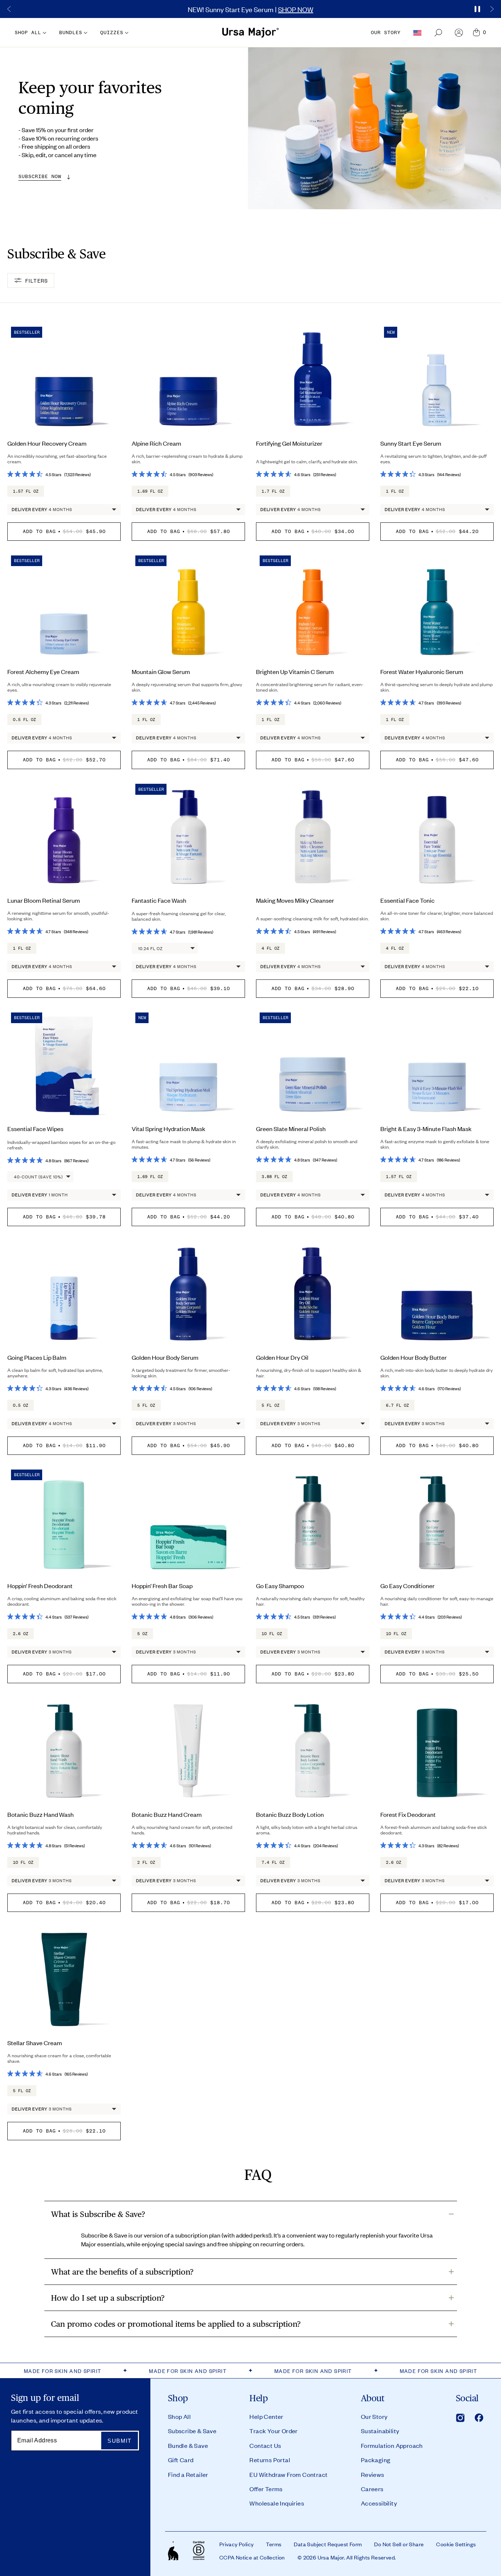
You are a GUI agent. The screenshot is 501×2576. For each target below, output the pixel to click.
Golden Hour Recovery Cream (47, 443)
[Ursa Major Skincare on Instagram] (460, 2418)
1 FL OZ (395, 491)
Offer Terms (266, 2489)
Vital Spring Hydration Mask (169, 1128)
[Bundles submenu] (85, 33)
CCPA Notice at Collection (252, 2557)
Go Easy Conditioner (407, 1586)
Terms (274, 2544)
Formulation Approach (392, 2445)
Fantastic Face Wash (159, 900)
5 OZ (142, 1634)
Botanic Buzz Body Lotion (290, 1814)
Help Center (266, 2416)
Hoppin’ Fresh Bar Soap (162, 1586)
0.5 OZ (21, 1405)
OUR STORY (386, 32)
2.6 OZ (21, 1634)
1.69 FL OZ (150, 491)
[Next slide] (492, 9)
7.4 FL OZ (273, 1862)
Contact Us (265, 2445)
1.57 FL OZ (26, 491)
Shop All (179, 2416)
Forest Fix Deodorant (408, 1814)
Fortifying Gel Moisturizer (289, 443)
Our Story (374, 2416)
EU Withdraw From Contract (288, 2474)
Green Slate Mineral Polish (291, 1128)
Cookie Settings (456, 2544)
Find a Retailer (188, 2474)
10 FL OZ (272, 1634)
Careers (372, 2489)
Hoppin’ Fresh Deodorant (40, 1586)
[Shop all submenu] (44, 33)
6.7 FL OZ (397, 1405)
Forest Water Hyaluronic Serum (422, 671)
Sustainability (380, 2431)
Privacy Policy (237, 2544)
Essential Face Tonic (407, 900)
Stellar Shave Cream (35, 2043)
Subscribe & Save (192, 2431)
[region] (251, 9)
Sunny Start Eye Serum (411, 443)
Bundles (71, 32)
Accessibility (379, 2503)
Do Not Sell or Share (399, 2544)
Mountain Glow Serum (161, 671)
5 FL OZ (146, 1405)
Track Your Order (273, 2431)
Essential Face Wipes (35, 1128)
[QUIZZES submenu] (126, 33)
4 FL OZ (270, 948)
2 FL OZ (146, 1862)
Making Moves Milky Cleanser (295, 900)
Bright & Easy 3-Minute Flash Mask (426, 1128)
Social (467, 2398)
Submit (119, 2441)
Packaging (376, 2460)
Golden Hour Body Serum (165, 1357)
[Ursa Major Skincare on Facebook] (479, 2418)
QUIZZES (112, 32)
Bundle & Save (188, 2445)
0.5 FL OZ (24, 720)
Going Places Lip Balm (37, 1357)
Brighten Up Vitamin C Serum (295, 671)
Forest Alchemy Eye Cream (43, 671)
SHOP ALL (28, 32)
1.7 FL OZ (273, 491)
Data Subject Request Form (328, 2544)
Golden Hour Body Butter (414, 1357)
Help (259, 2398)
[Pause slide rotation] (477, 9)
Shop (178, 2398)
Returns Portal (270, 2460)
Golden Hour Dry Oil (282, 1357)
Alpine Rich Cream (156, 443)
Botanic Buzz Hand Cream (167, 1814)
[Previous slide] (9, 9)
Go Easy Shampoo (280, 1586)
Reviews (373, 2474)
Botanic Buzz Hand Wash (41, 1814)
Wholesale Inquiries (277, 2503)
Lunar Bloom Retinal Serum (44, 900)
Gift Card (181, 2460)
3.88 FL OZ (274, 1177)
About (373, 2398)
